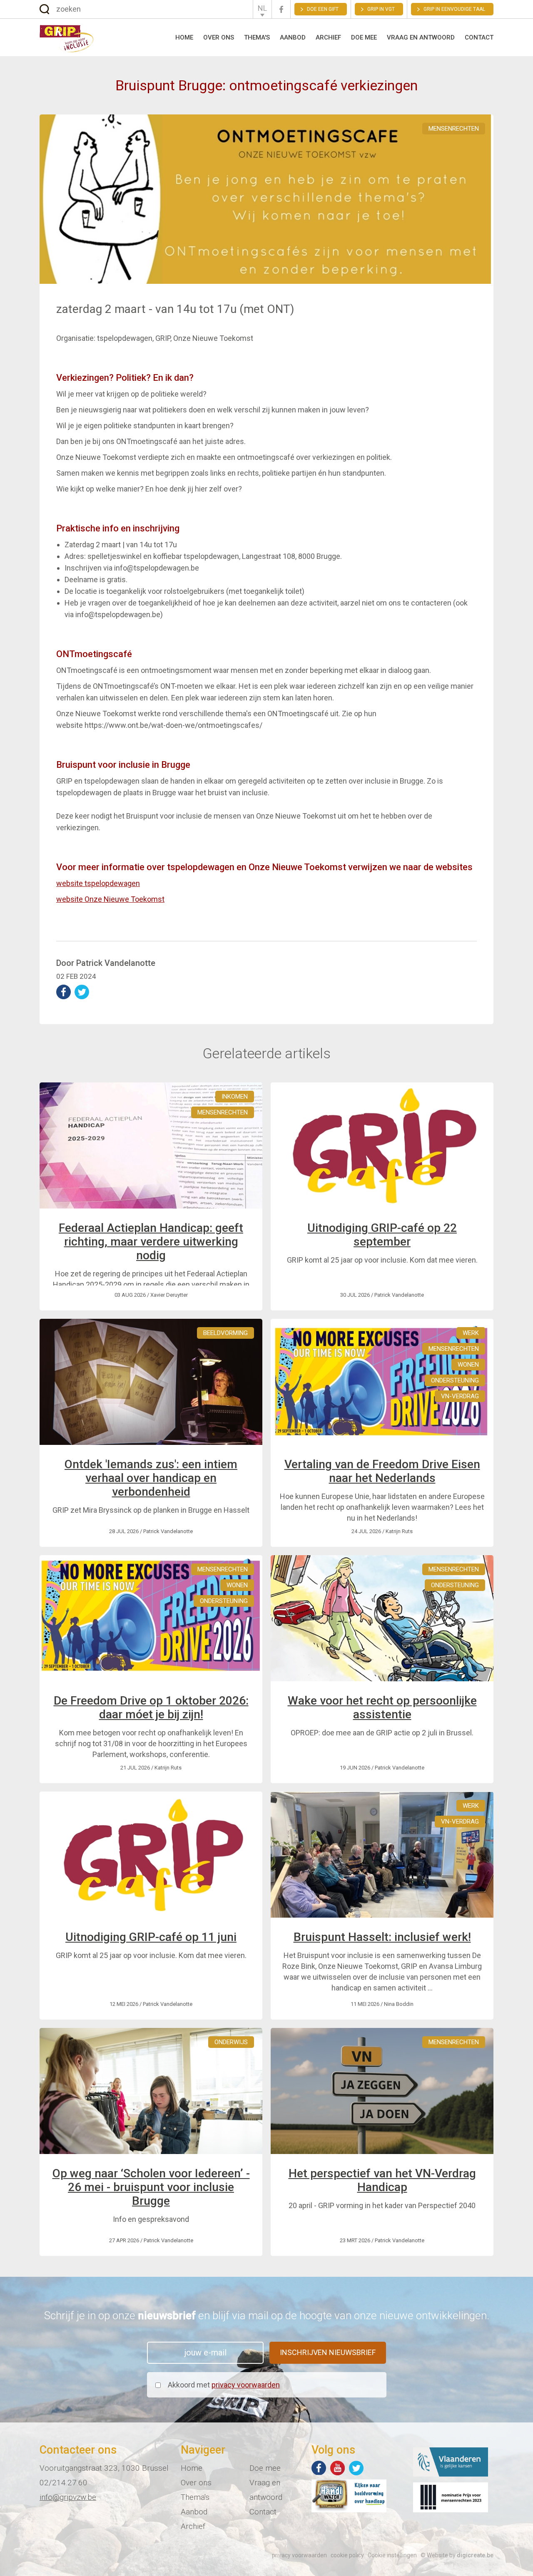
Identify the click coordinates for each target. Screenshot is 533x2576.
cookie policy (347, 2555)
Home (184, 37)
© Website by (457, 2555)
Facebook (281, 9)
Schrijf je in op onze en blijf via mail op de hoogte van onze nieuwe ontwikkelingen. (267, 2315)
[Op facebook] (319, 2468)
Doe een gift (323, 9)
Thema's (257, 37)
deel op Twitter (82, 992)
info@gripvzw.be (68, 2497)
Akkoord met (224, 2385)
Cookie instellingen (392, 2555)
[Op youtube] (337, 2468)
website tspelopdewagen (98, 883)
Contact (479, 37)
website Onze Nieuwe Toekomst (110, 899)
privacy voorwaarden (246, 2385)
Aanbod (293, 37)
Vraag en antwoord (421, 37)
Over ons (219, 37)
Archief (328, 37)
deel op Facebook (64, 992)
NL (262, 8)
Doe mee (364, 37)
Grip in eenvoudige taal (454, 9)
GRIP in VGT (381, 9)
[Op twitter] (356, 2468)
